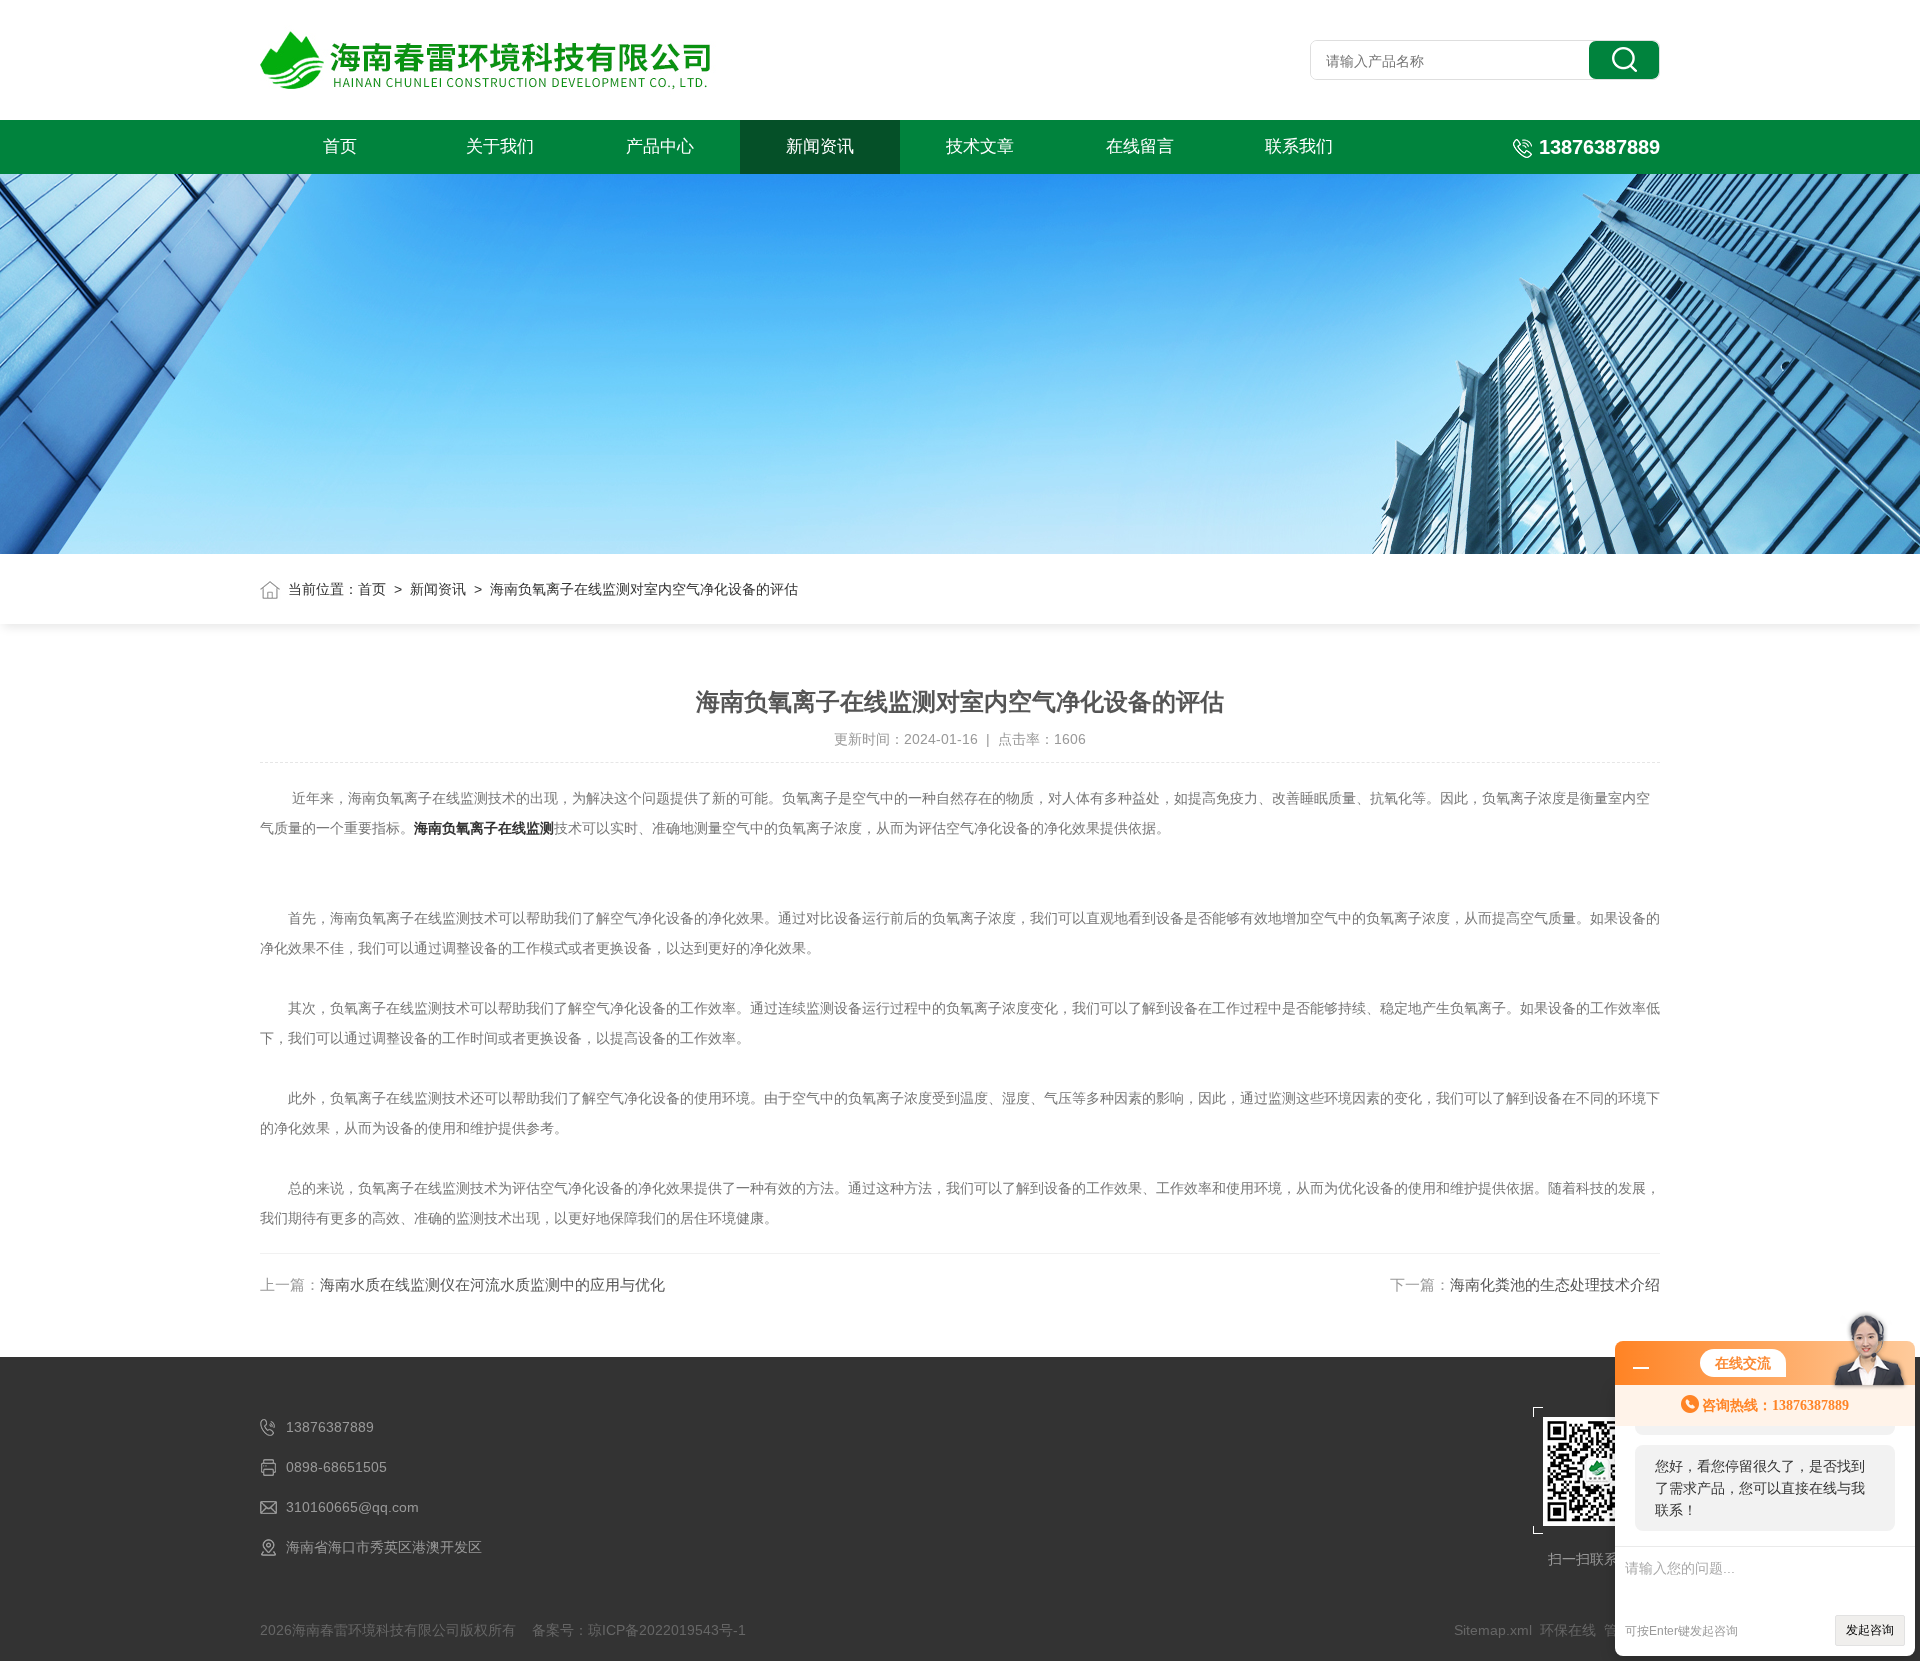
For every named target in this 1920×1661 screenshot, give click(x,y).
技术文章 (980, 146)
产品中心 (660, 146)
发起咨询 (1870, 1630)
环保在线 (1568, 1630)
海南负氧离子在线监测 (484, 828)
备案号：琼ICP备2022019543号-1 (639, 1630)
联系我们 (1299, 146)
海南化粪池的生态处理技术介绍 (1555, 1284)
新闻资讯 (820, 146)
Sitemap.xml (1493, 1630)
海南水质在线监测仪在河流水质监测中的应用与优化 (492, 1284)
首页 (340, 146)
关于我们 (500, 146)
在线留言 (1140, 146)
